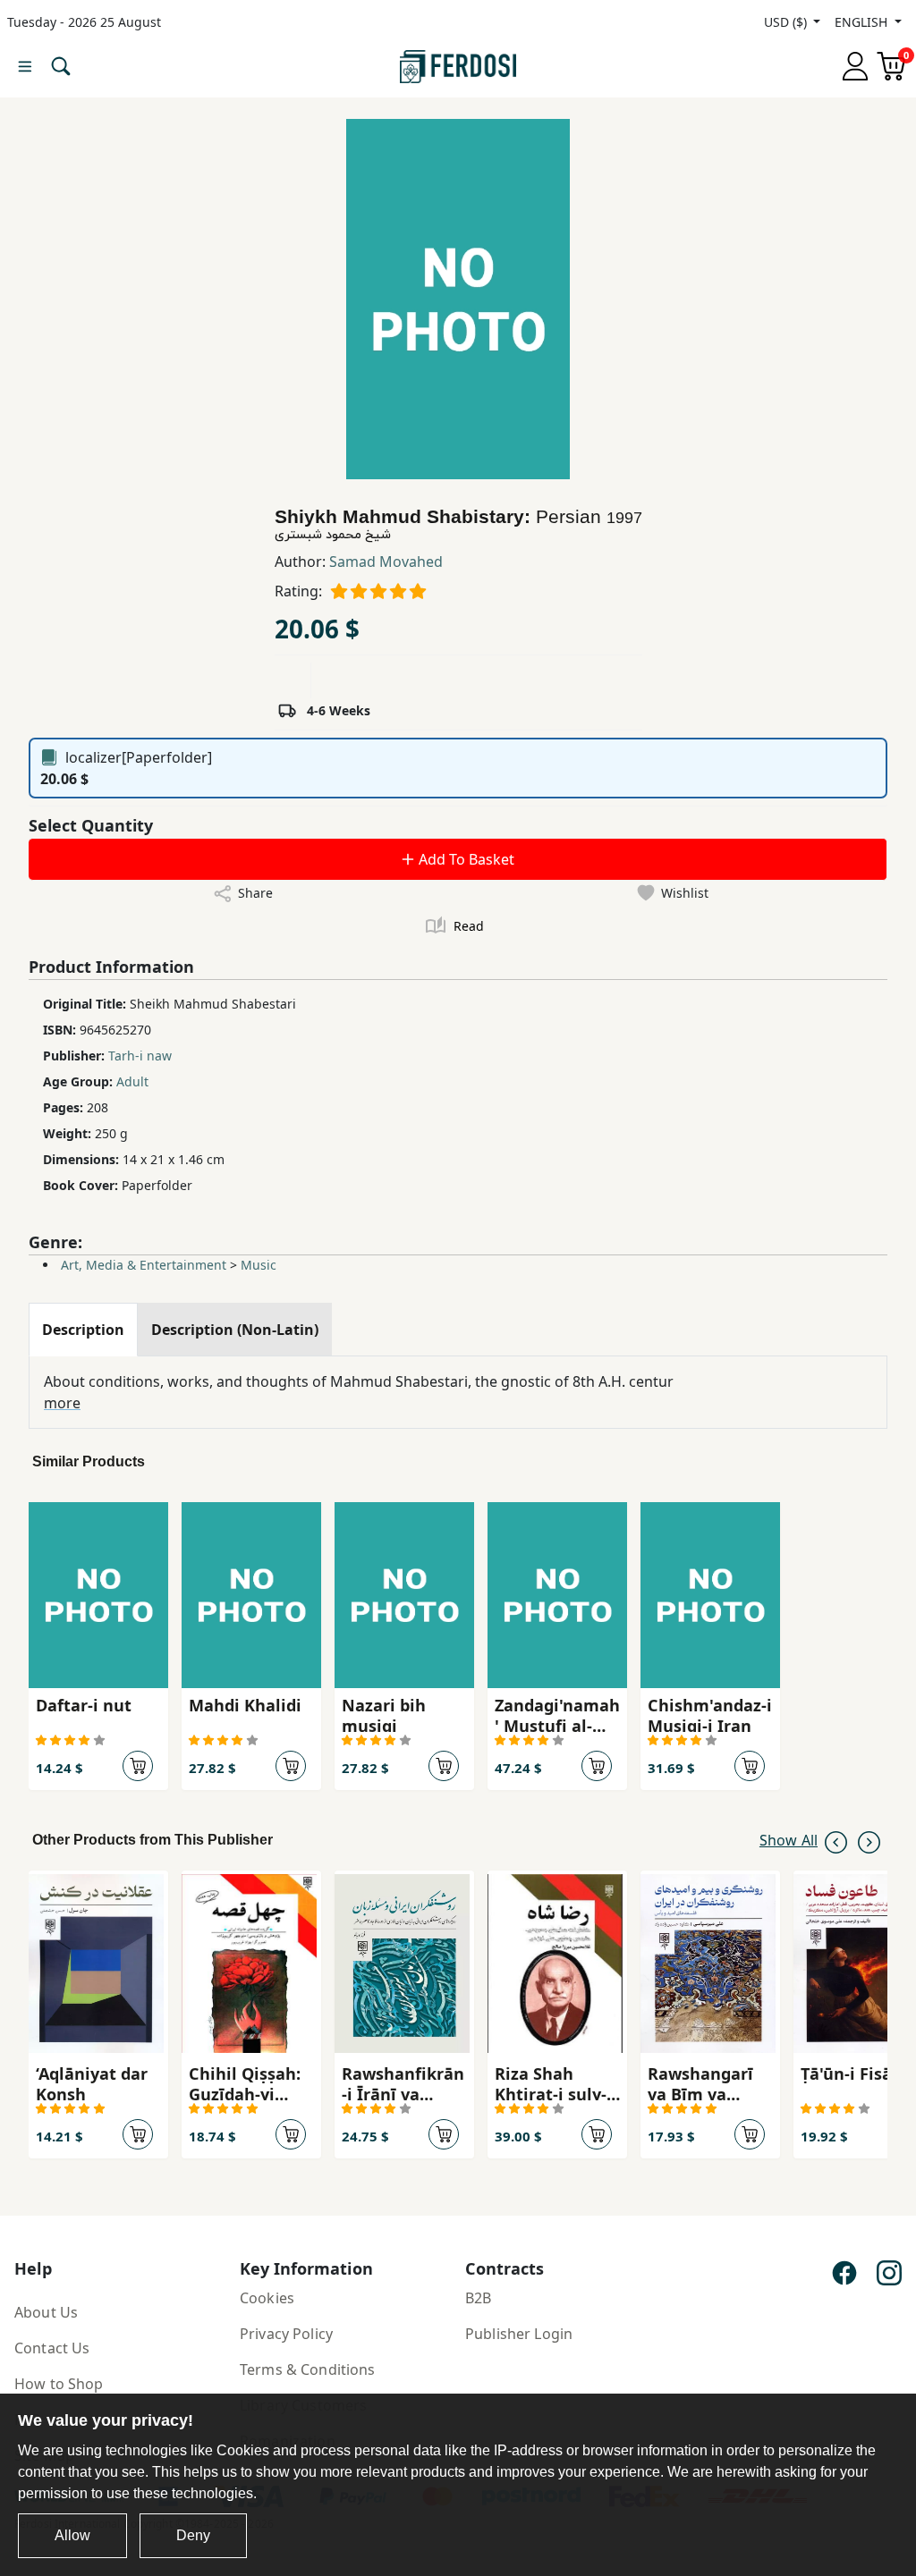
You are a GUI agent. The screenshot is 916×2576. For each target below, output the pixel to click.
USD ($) (787, 22)
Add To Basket (465, 859)
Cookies (267, 2298)
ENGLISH (863, 22)
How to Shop (59, 2384)
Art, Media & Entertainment (144, 1265)
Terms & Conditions (308, 2369)
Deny (193, 2535)
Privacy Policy (286, 2334)
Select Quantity (91, 825)
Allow (72, 2535)
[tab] (83, 1330)
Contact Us (52, 2348)
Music (259, 1265)
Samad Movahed (386, 562)
